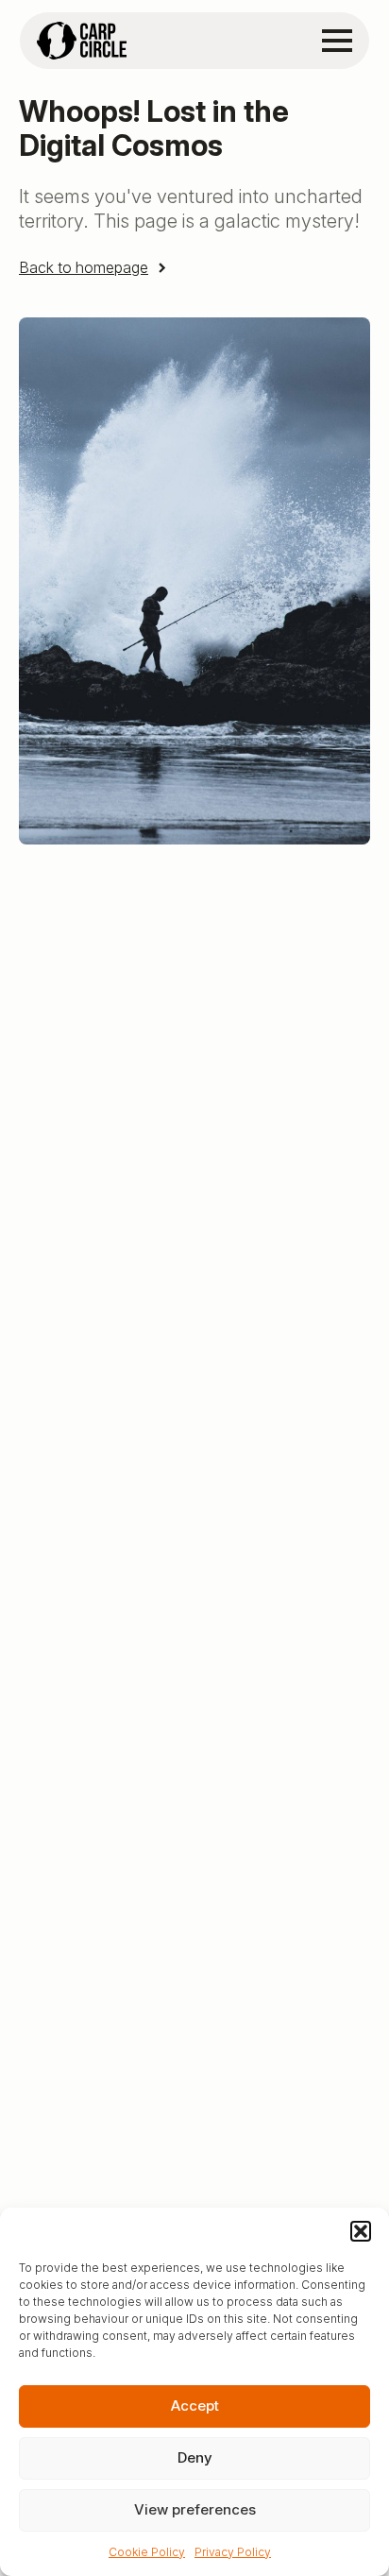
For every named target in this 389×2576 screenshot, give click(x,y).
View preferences (195, 2509)
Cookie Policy (147, 2552)
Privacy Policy (233, 2552)
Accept (195, 2405)
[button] (361, 2231)
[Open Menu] (337, 41)
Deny (195, 2457)
